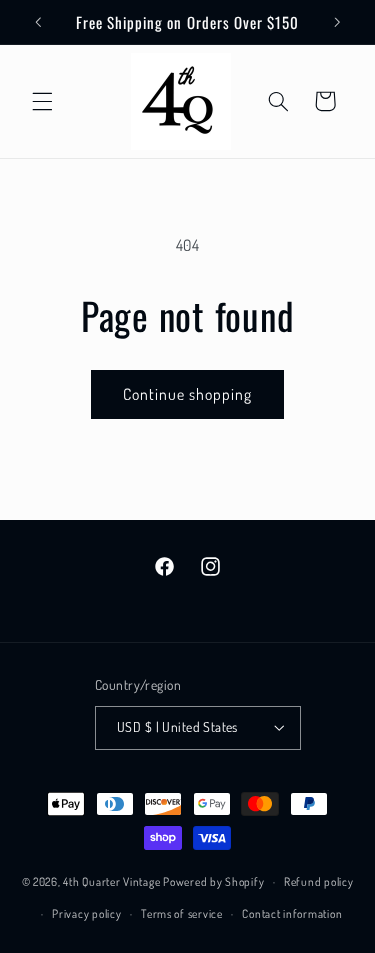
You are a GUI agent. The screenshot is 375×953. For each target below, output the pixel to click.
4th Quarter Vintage (111, 881)
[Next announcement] (337, 22)
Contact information (292, 913)
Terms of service (182, 913)
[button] (42, 101)
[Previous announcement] (38, 22)
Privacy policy (86, 913)
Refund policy (319, 881)
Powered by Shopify (213, 881)
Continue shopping (188, 394)
